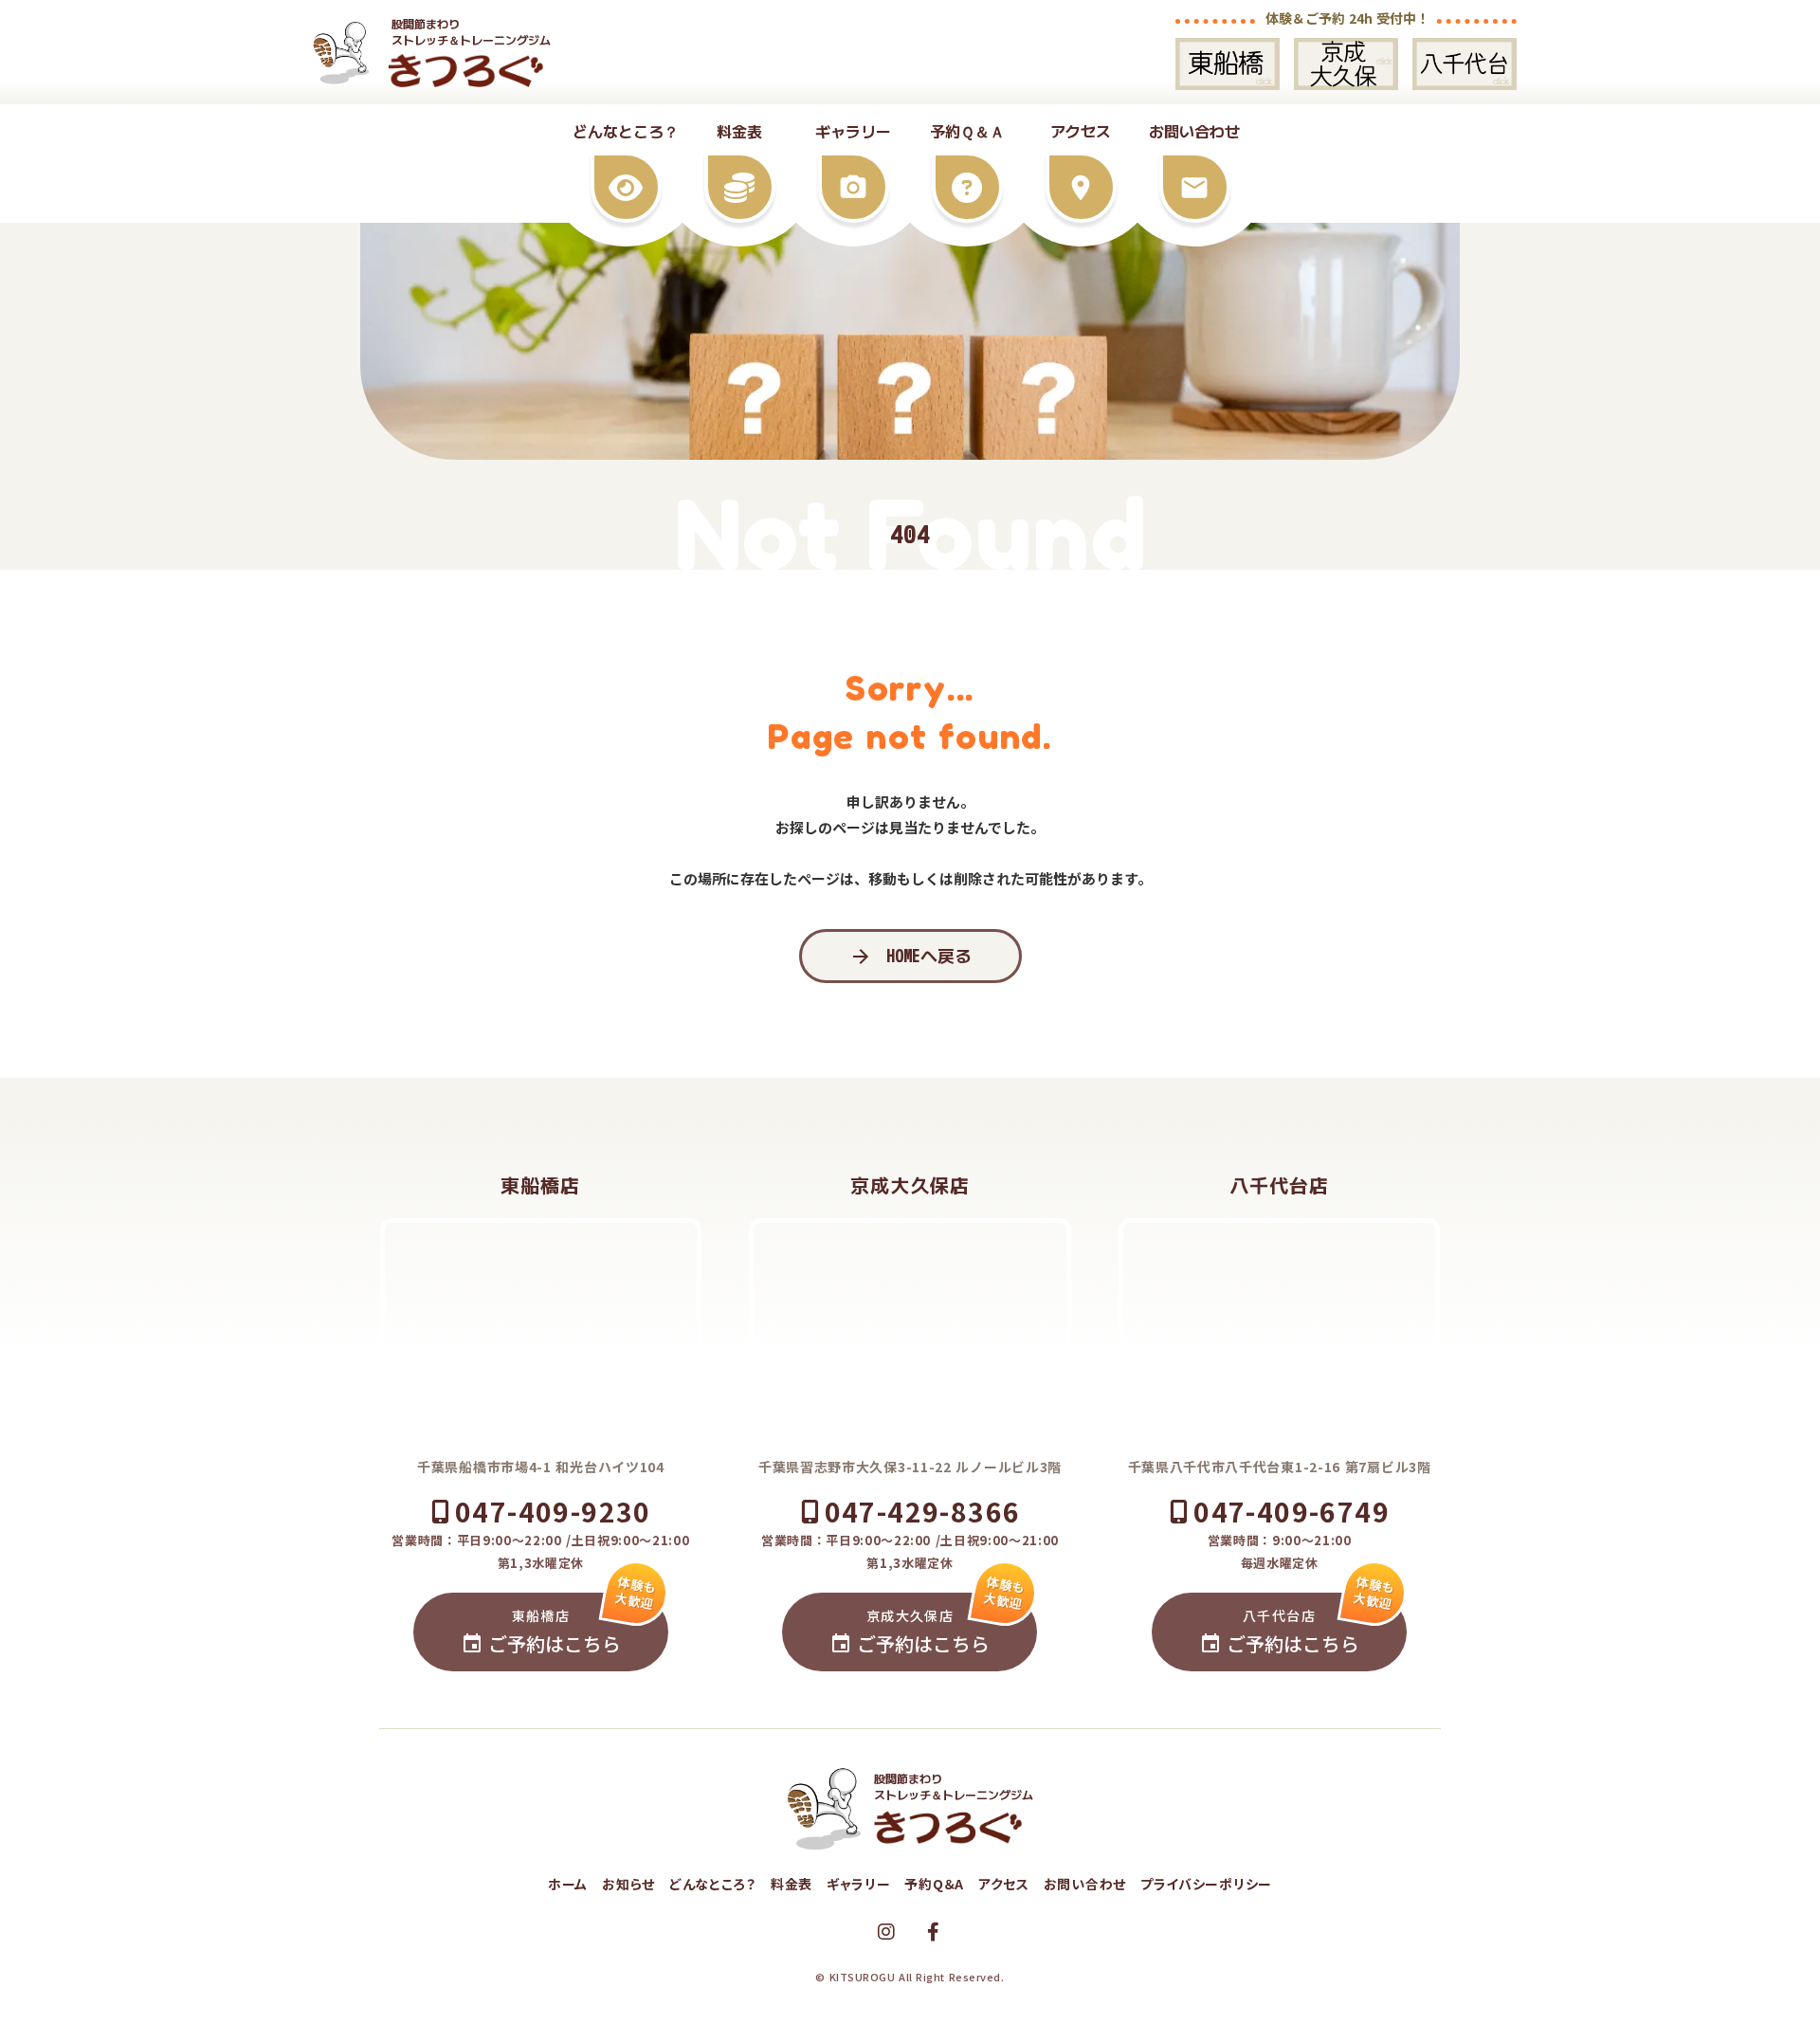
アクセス (1004, 1884)
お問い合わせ (1085, 1884)
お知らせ (628, 1884)
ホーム (568, 1884)
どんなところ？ (713, 1884)
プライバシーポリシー (1206, 1884)
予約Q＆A (934, 1884)
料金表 (792, 1884)
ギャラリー (859, 1884)
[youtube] (886, 1932)
